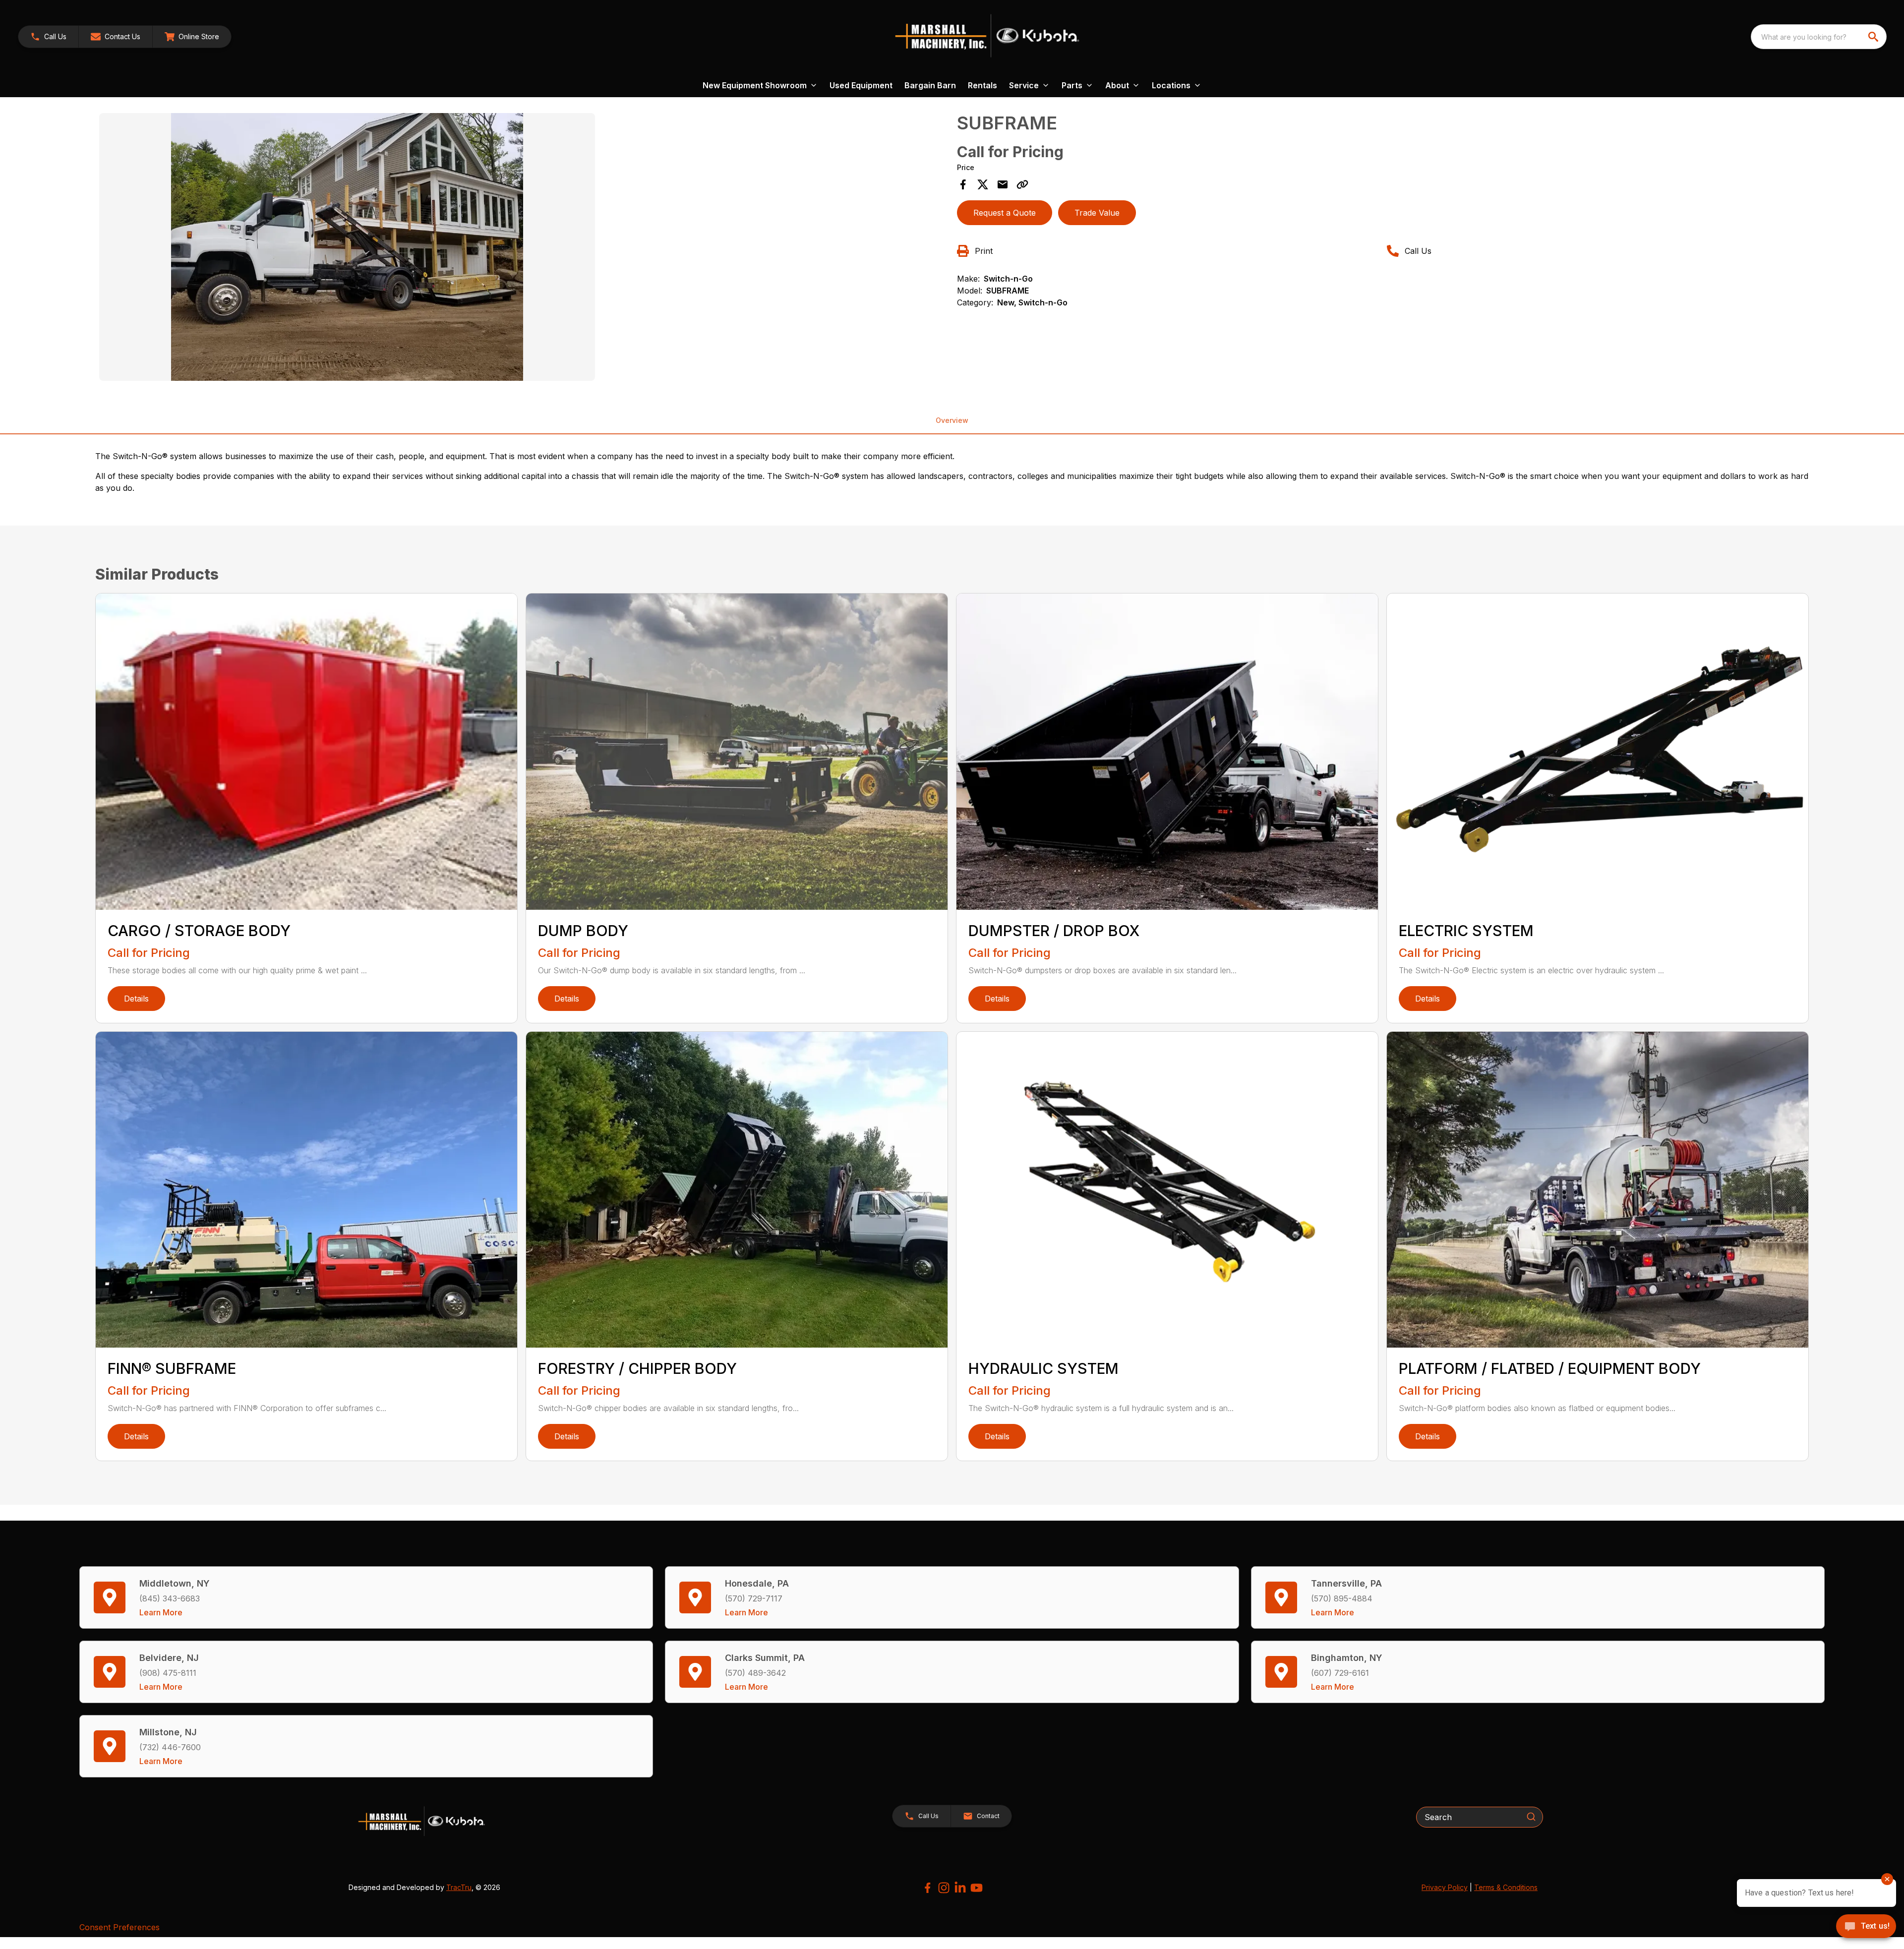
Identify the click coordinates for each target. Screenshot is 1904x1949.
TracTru (459, 1887)
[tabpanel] (523, 248)
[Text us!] (1866, 1927)
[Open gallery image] (347, 247)
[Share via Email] (1003, 184)
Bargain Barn (930, 85)
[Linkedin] (960, 1888)
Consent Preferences (119, 1927)
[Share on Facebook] (963, 184)
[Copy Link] (1022, 184)
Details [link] (136, 999)
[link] (192, 37)
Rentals (982, 85)
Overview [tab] (952, 420)
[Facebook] (927, 1888)
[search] (1874, 37)
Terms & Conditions (1506, 1887)
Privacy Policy (1445, 1887)
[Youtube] (977, 1888)
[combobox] (1819, 37)
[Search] (1531, 1817)
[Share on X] (983, 184)
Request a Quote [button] (1005, 213)
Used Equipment (861, 85)
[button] (48, 37)
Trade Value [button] (1097, 213)
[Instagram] (944, 1888)
